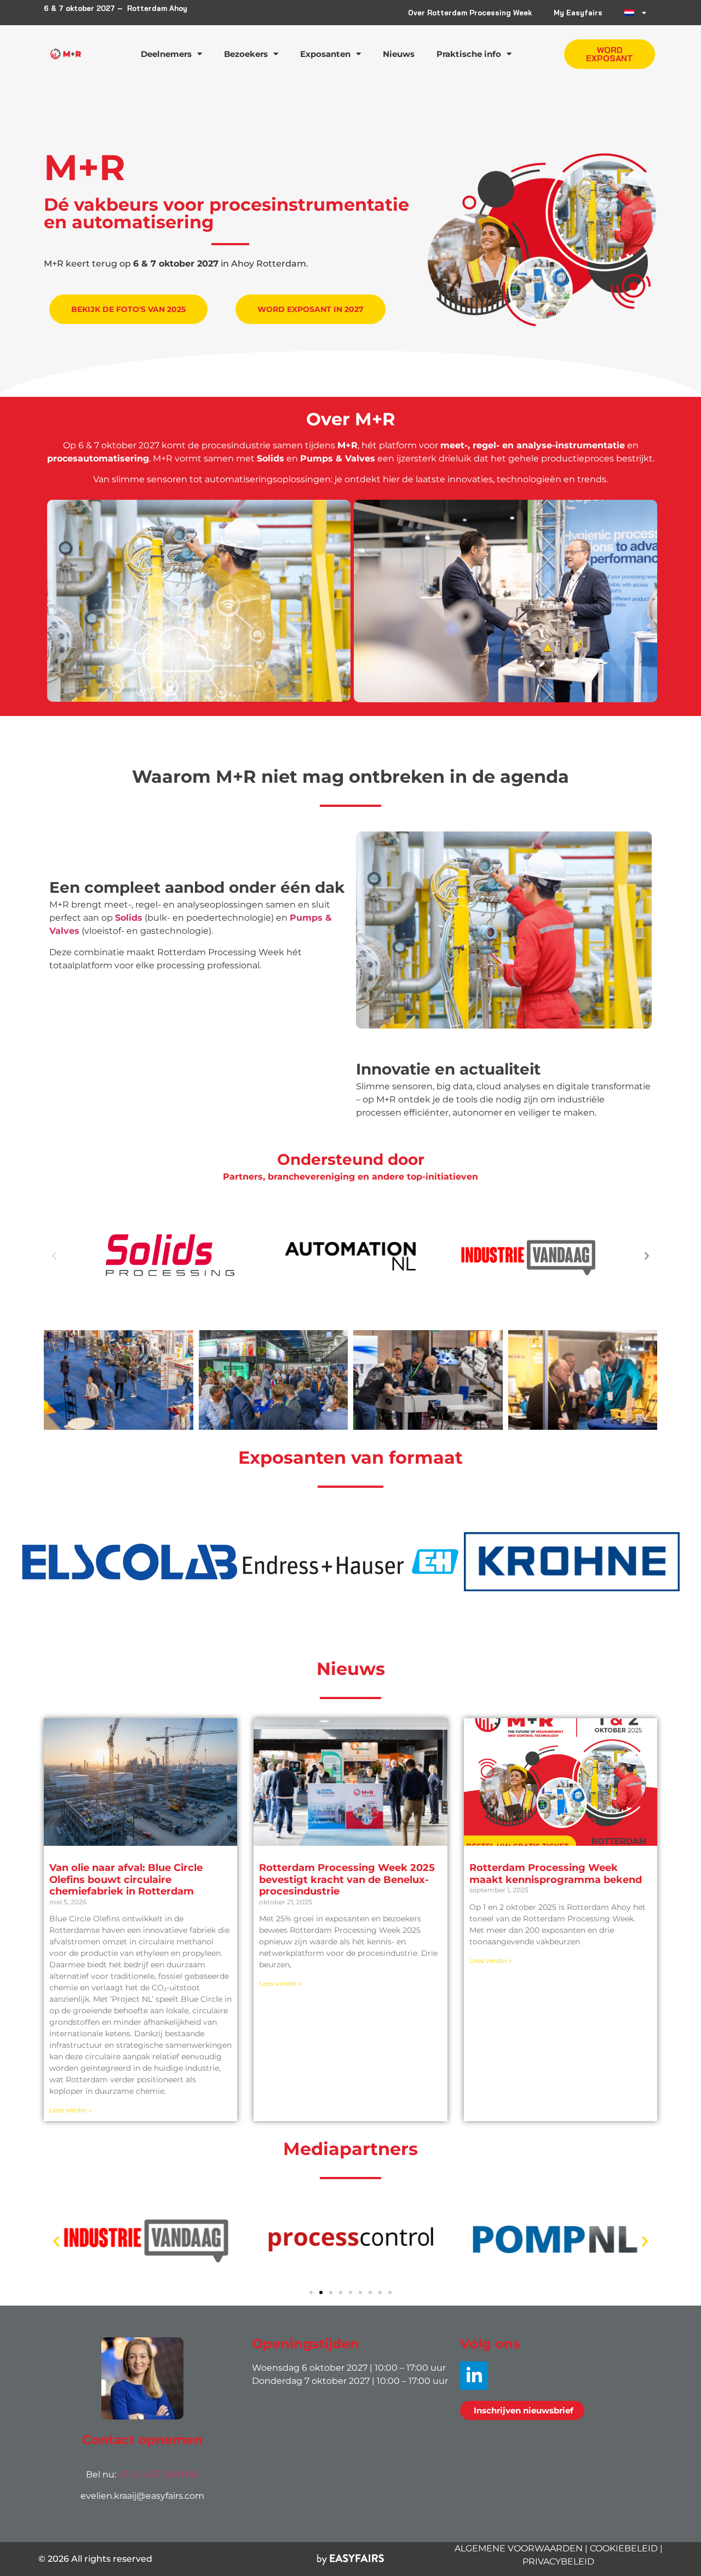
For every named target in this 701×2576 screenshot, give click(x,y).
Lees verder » (71, 2110)
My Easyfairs (578, 13)
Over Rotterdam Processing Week (470, 13)
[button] (610, 54)
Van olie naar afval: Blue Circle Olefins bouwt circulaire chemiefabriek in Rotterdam (126, 1879)
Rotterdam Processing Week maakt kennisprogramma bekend (556, 1874)
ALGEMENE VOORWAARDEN (519, 2548)
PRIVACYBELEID (558, 2561)
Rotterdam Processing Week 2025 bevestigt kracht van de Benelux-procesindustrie (347, 1879)
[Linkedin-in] (474, 2375)
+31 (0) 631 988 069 (159, 2474)
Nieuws (399, 54)
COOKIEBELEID (624, 2548)
